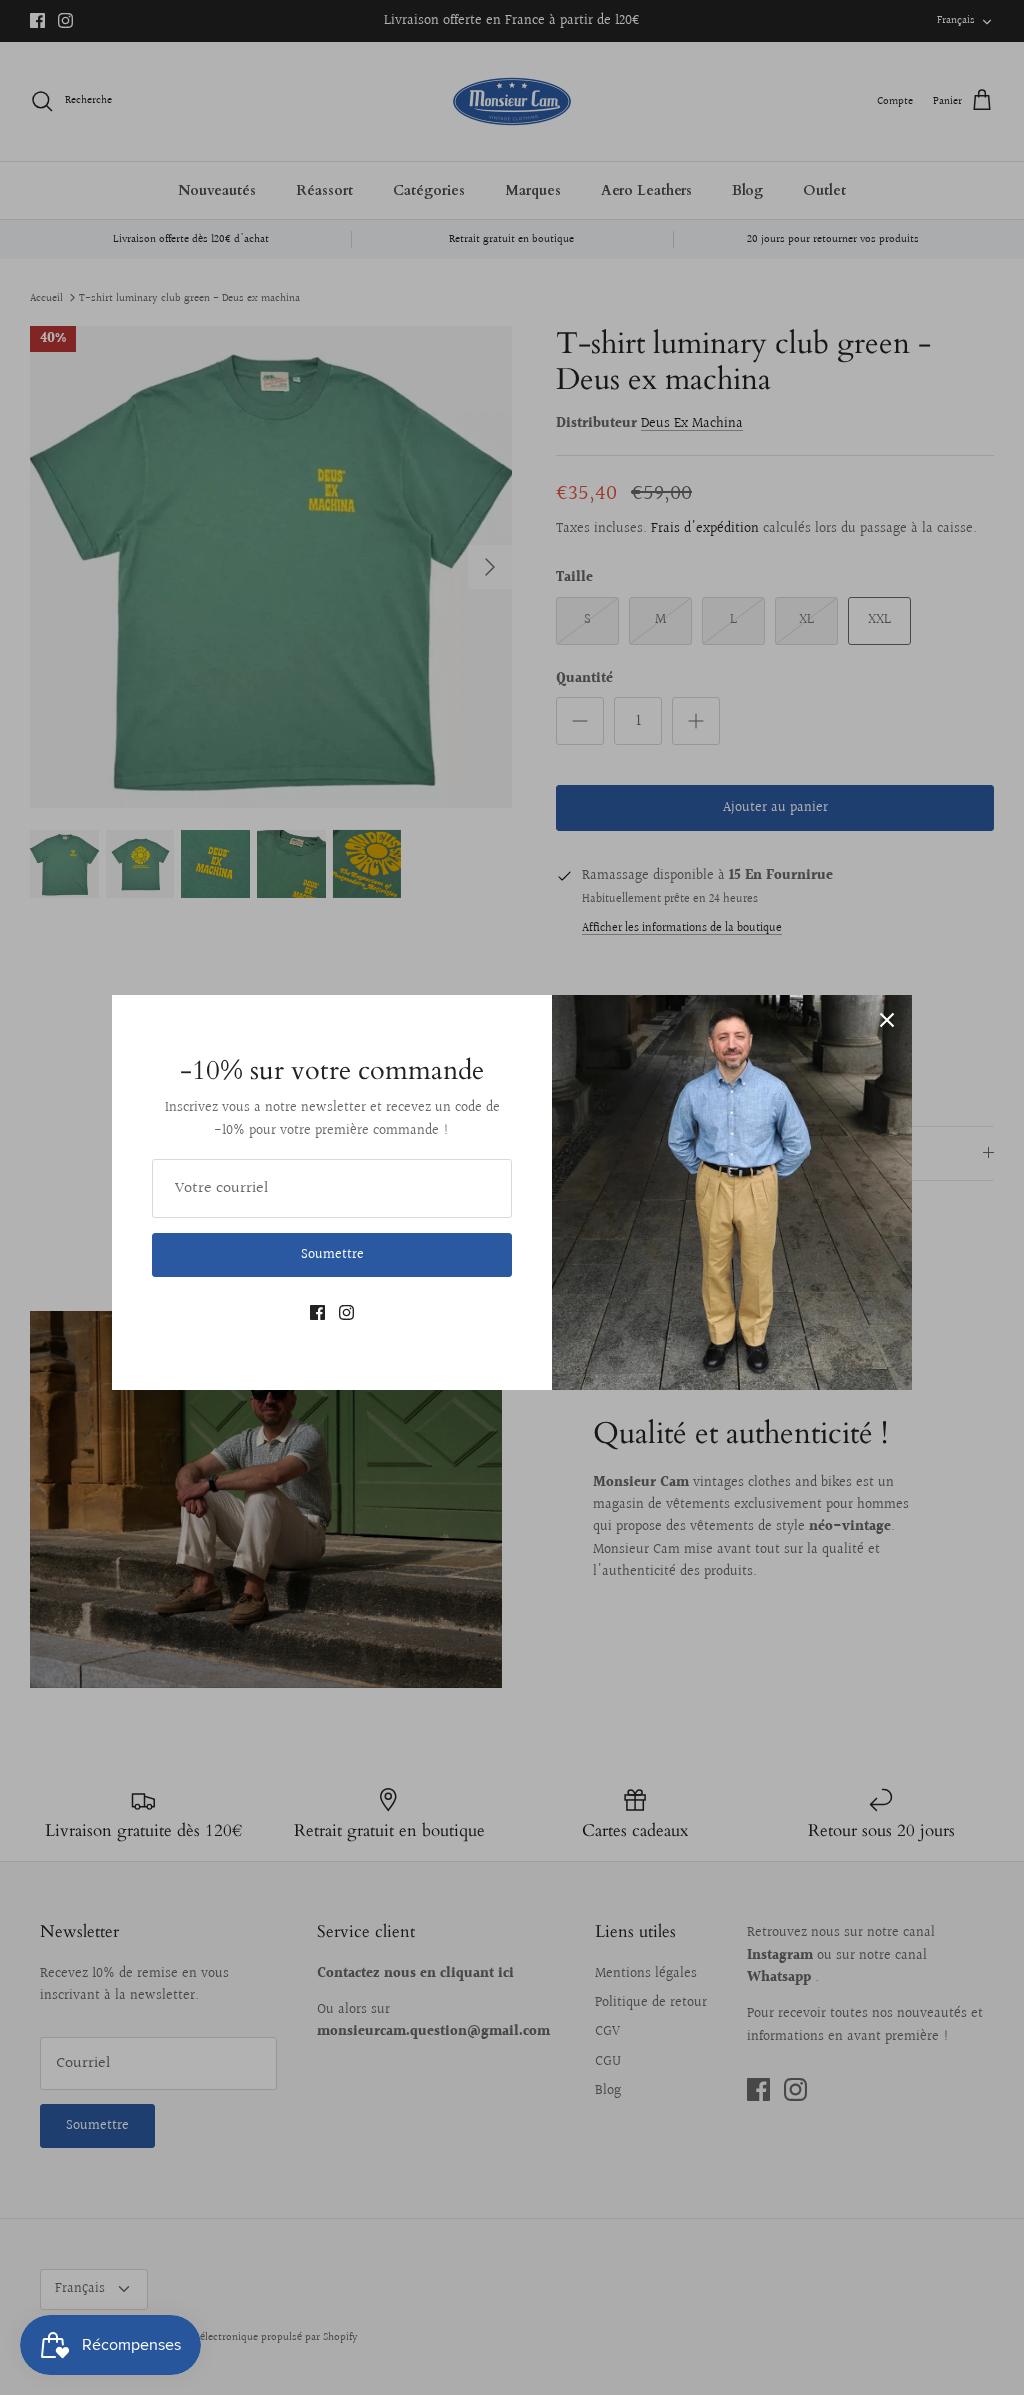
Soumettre (332, 1255)
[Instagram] (346, 1312)
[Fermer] (887, 1020)
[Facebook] (317, 1312)
